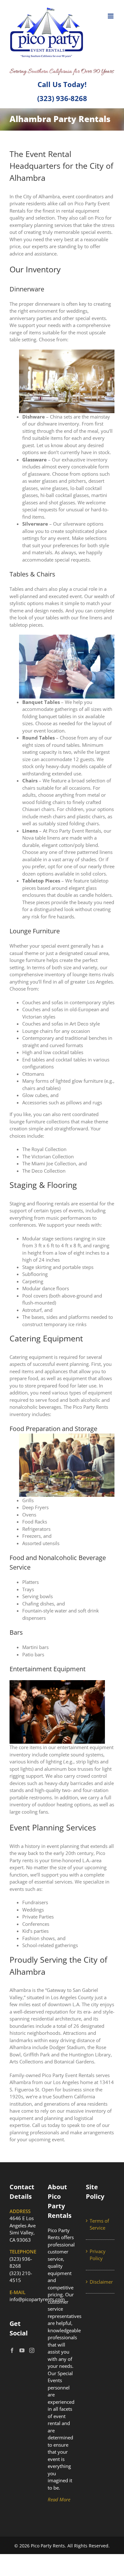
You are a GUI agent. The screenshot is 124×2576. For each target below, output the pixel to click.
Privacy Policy (98, 2255)
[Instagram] (32, 2350)
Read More (59, 2499)
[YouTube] (22, 2350)
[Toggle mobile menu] (111, 16)
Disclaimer (100, 2282)
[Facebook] (12, 2350)
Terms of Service (99, 2224)
